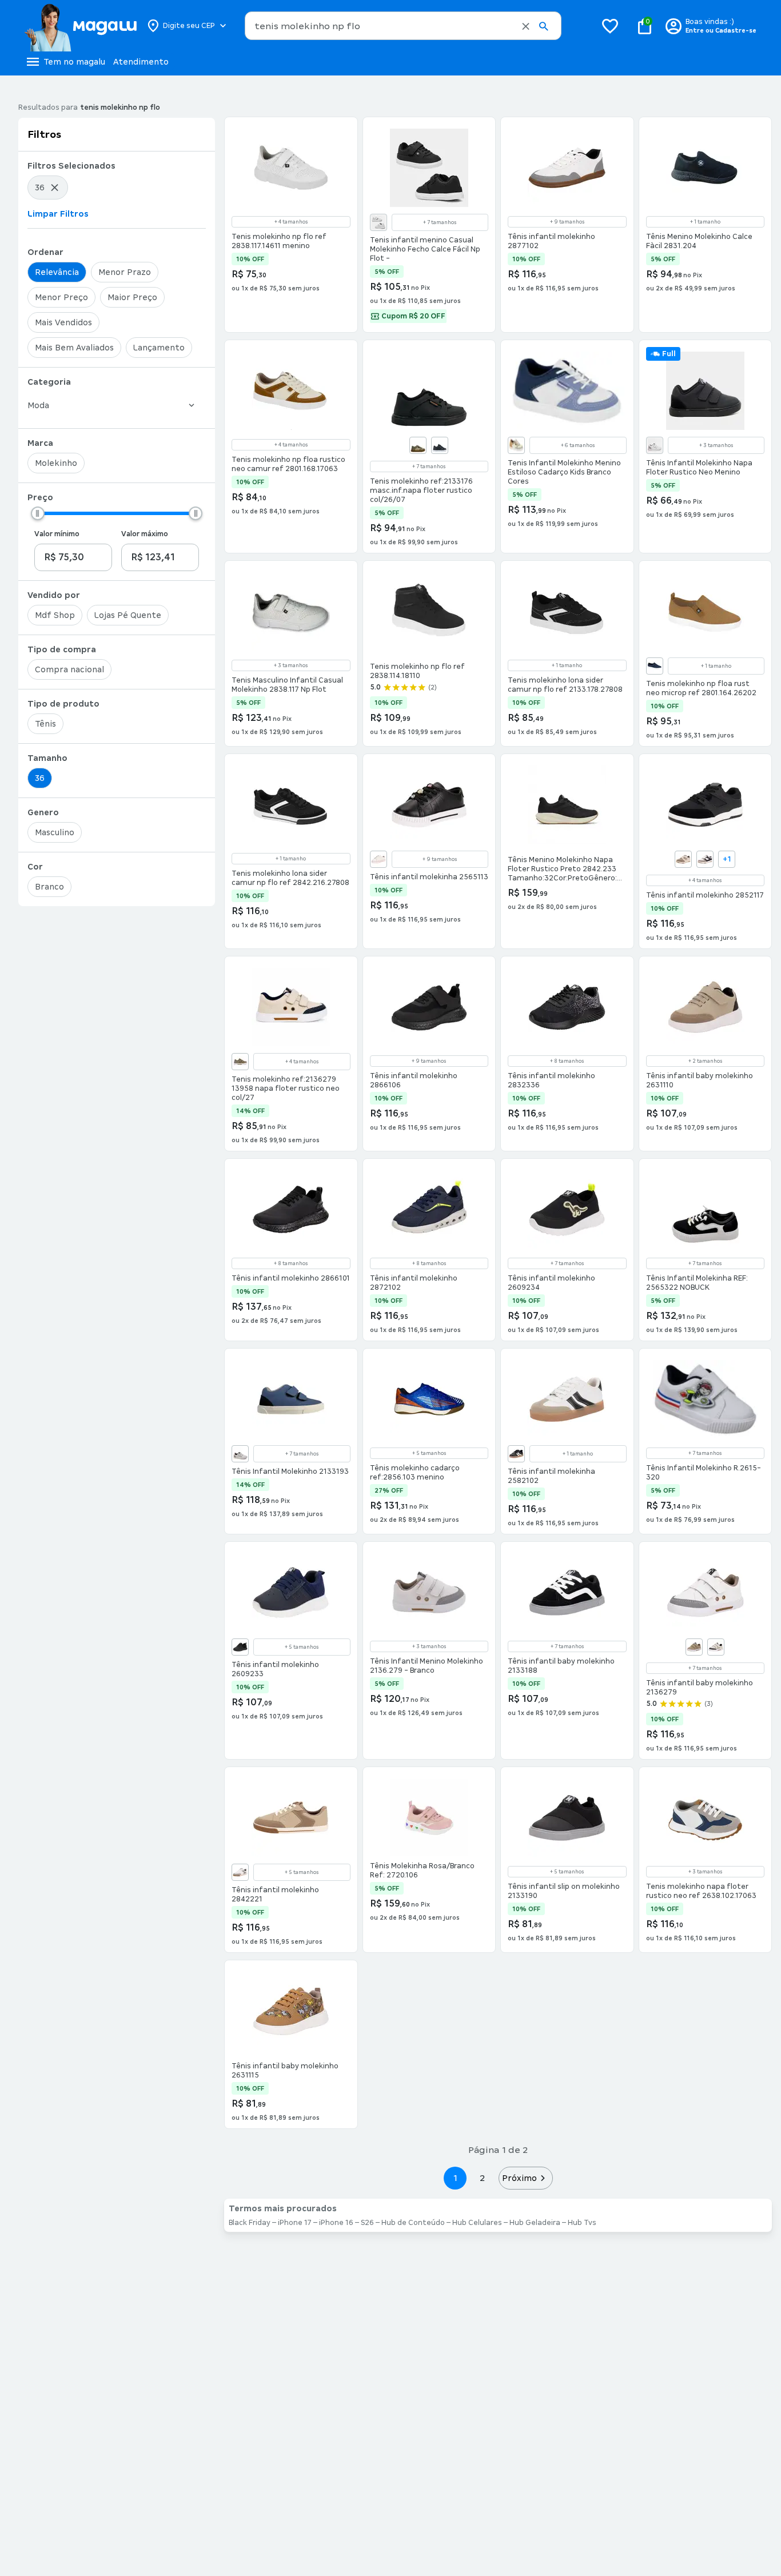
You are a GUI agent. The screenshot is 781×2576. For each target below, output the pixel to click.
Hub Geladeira (535, 2223)
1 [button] (455, 2178)
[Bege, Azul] (716, 1647)
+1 (727, 859)
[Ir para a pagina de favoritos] (610, 26)
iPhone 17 (295, 2223)
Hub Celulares (477, 2223)
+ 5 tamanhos (429, 1453)
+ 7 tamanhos (440, 222)
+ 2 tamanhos (705, 1061)
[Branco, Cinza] (655, 445)
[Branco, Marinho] (705, 859)
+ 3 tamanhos (716, 445)
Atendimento (141, 62)
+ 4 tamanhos (291, 222)
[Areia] (240, 1062)
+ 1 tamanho (705, 222)
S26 (367, 2223)
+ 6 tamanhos (578, 445)
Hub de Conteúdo (413, 2223)
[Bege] (683, 859)
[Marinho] (655, 666)
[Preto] (440, 445)
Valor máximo (145, 534)
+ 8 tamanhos (567, 1061)
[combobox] (403, 26)
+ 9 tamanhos (567, 222)
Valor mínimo (57, 534)
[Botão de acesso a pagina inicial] (80, 26)
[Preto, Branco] (516, 1454)
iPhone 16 (336, 2223)
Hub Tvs (582, 2223)
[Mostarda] (516, 445)
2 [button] (483, 2178)
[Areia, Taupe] (418, 445)
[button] (526, 26)
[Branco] (378, 222)
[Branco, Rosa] (378, 859)
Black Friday (250, 2223)
